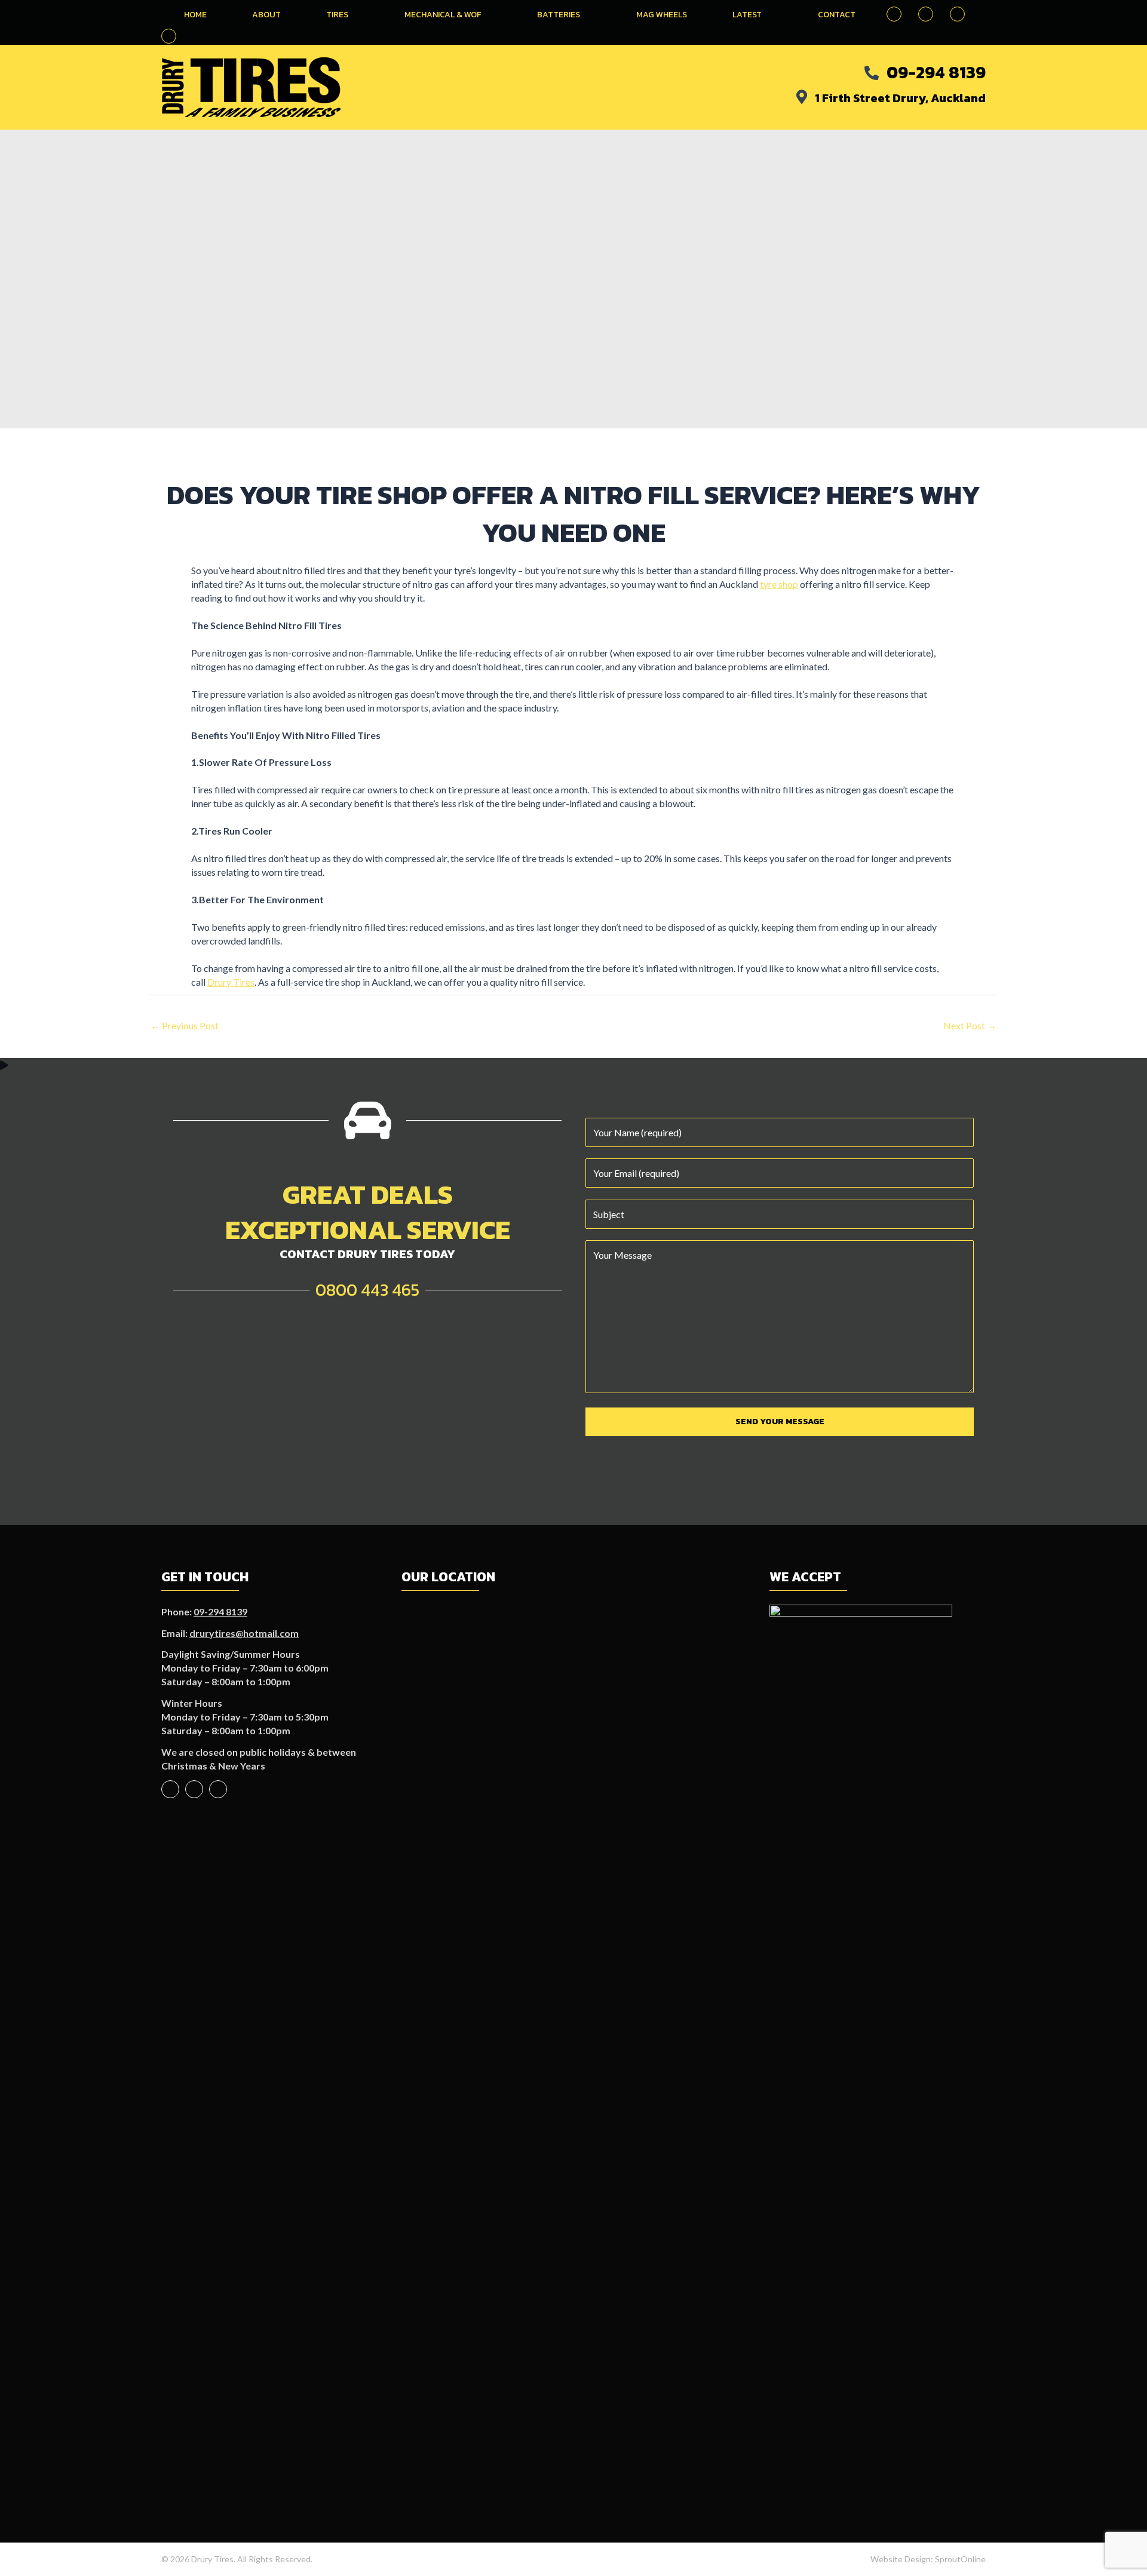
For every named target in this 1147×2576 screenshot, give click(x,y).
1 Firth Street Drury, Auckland (900, 98)
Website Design (901, 2559)
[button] (169, 36)
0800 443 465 (367, 1290)
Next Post (970, 1025)
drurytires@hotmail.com (244, 1633)
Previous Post (185, 1025)
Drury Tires (231, 982)
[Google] (218, 1789)
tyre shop (779, 584)
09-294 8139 (936, 72)
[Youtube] (194, 1789)
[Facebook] (170, 1789)
